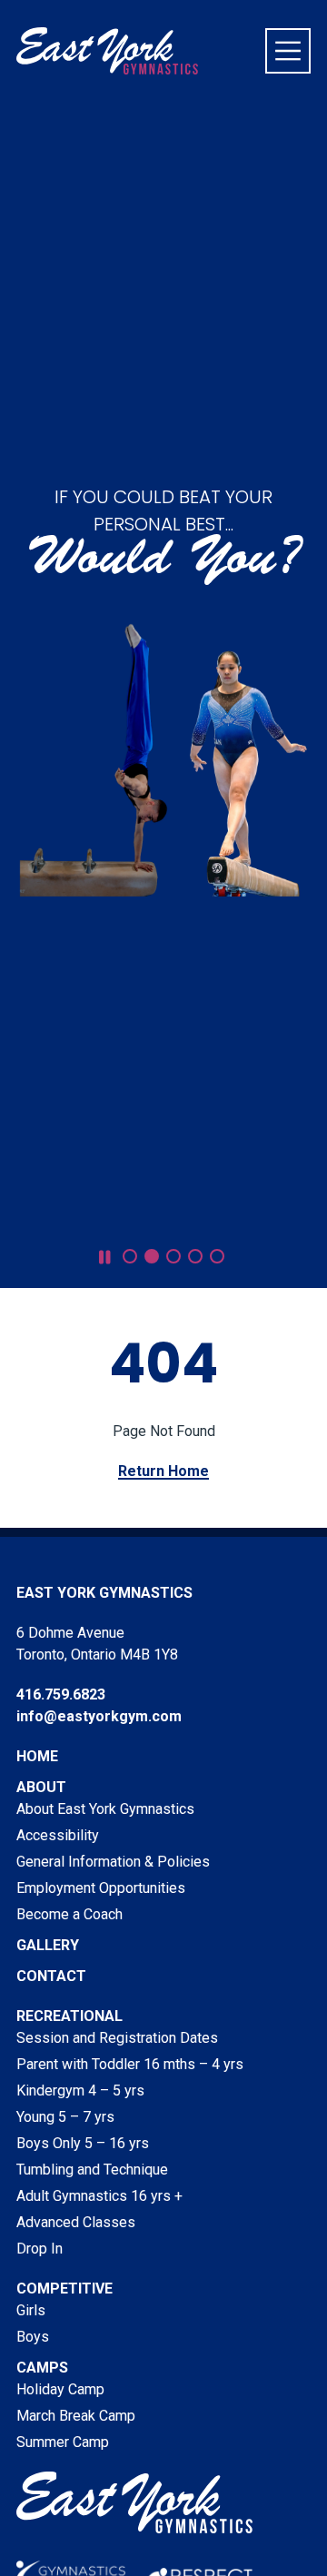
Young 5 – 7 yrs (65, 2117)
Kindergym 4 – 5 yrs (80, 2091)
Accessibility (58, 1835)
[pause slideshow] (105, 1258)
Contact (51, 1976)
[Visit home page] (107, 51)
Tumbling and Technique (92, 2170)
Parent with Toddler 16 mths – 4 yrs (130, 2064)
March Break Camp (76, 2416)
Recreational (69, 2016)
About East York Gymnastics (105, 1809)
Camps (42, 2368)
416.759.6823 (61, 1694)
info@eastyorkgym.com (99, 1716)
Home (37, 1756)
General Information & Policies (113, 1862)
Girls (31, 2310)
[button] (130, 1256)
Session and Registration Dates (117, 2038)
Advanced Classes (76, 2222)
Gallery (48, 1945)
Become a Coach (69, 1914)
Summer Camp (63, 2442)
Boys (33, 2337)
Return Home (163, 1471)
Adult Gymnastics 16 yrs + (99, 2196)
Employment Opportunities (101, 1888)
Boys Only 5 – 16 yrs (83, 2143)
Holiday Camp (60, 2389)
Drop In (40, 2249)
